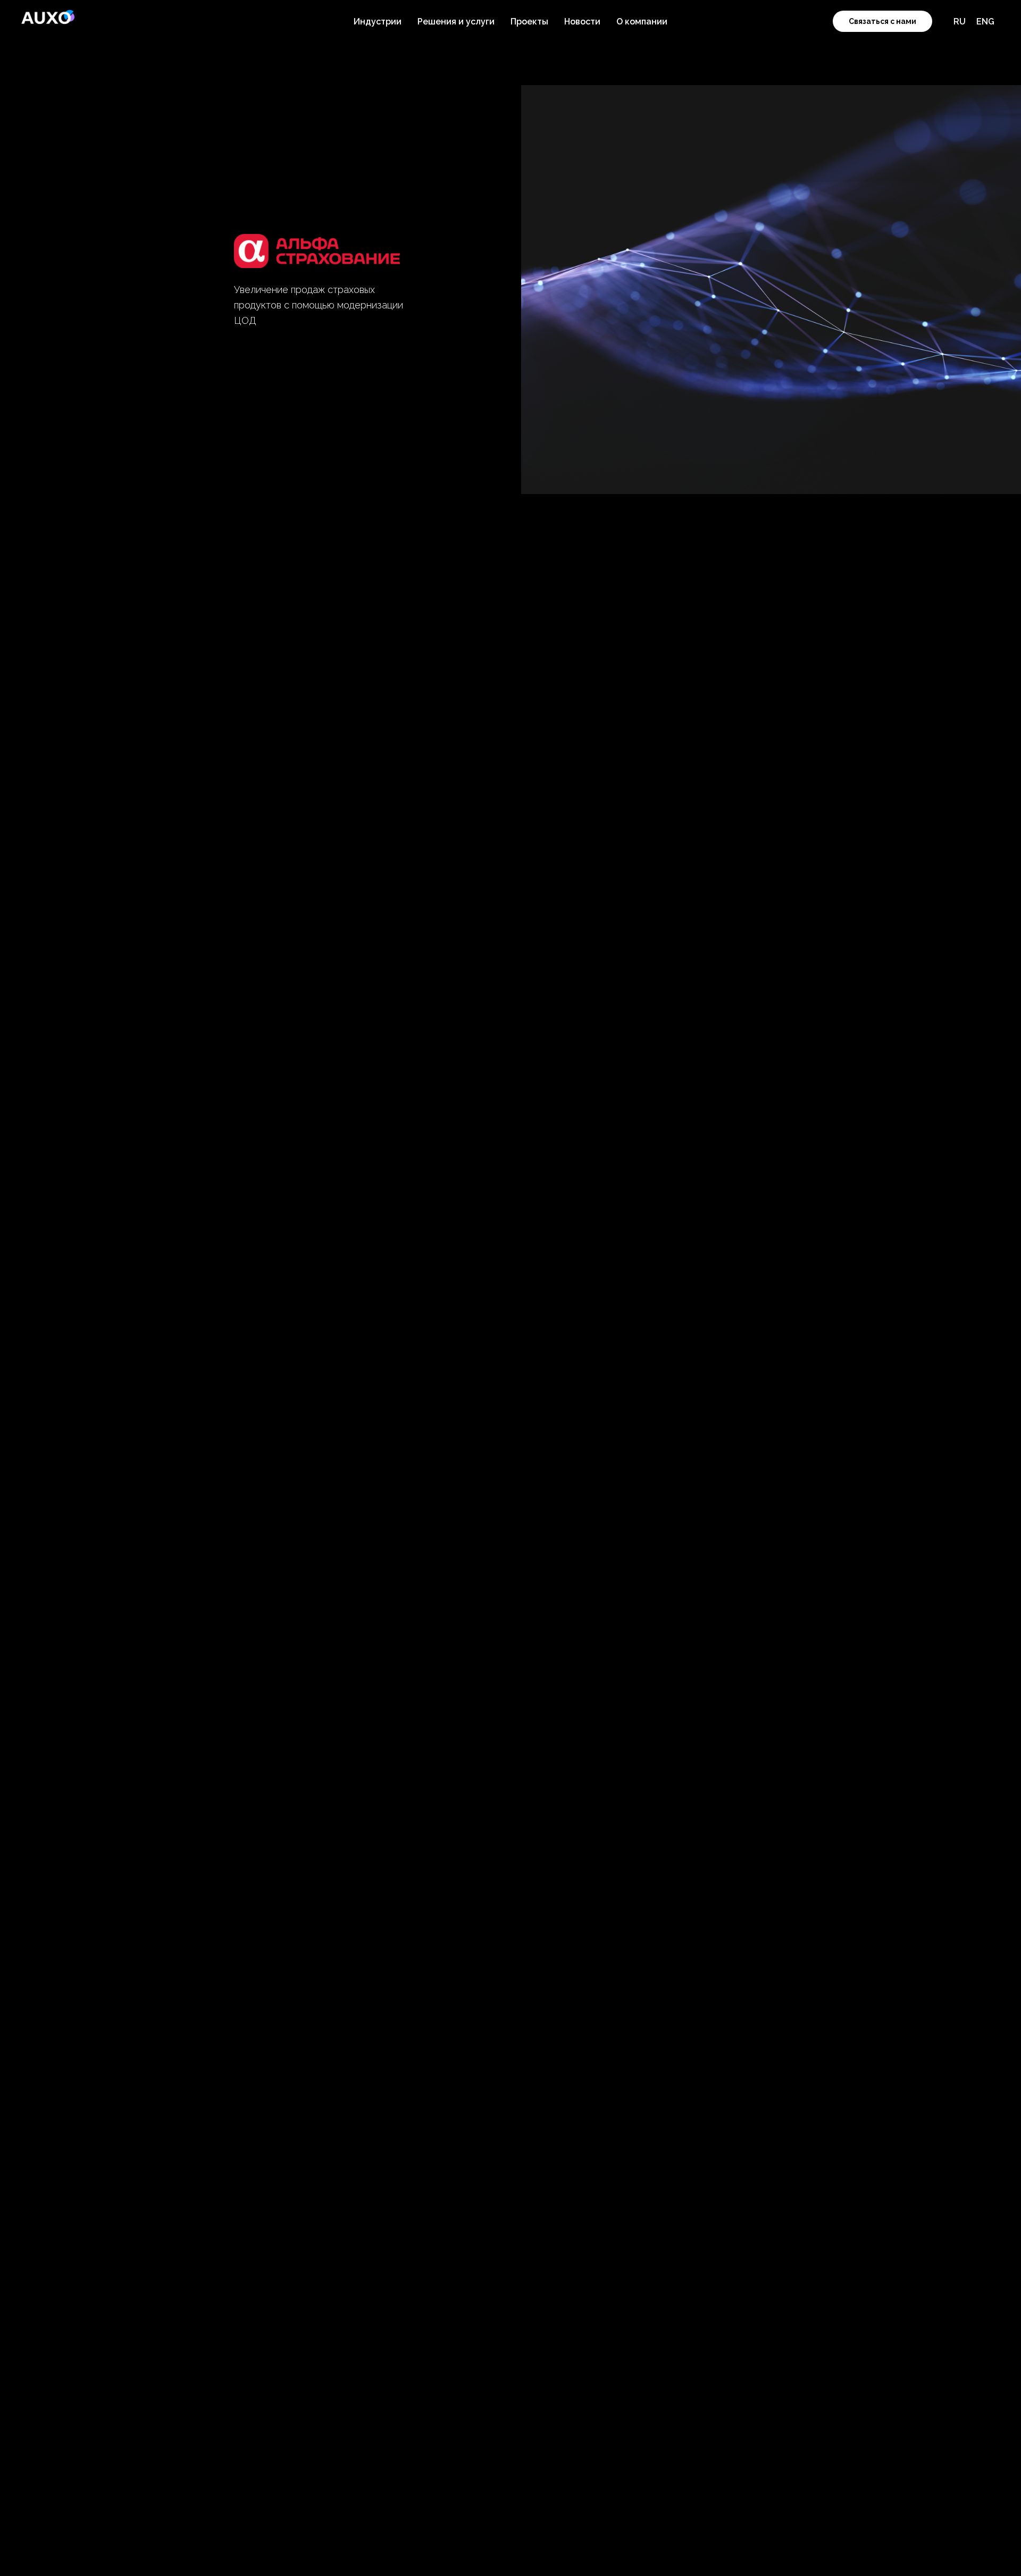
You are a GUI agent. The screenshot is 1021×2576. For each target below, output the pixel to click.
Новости (582, 22)
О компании (642, 22)
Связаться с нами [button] (882, 21)
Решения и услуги (456, 22)
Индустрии (378, 22)
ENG (985, 22)
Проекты (529, 22)
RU (960, 22)
